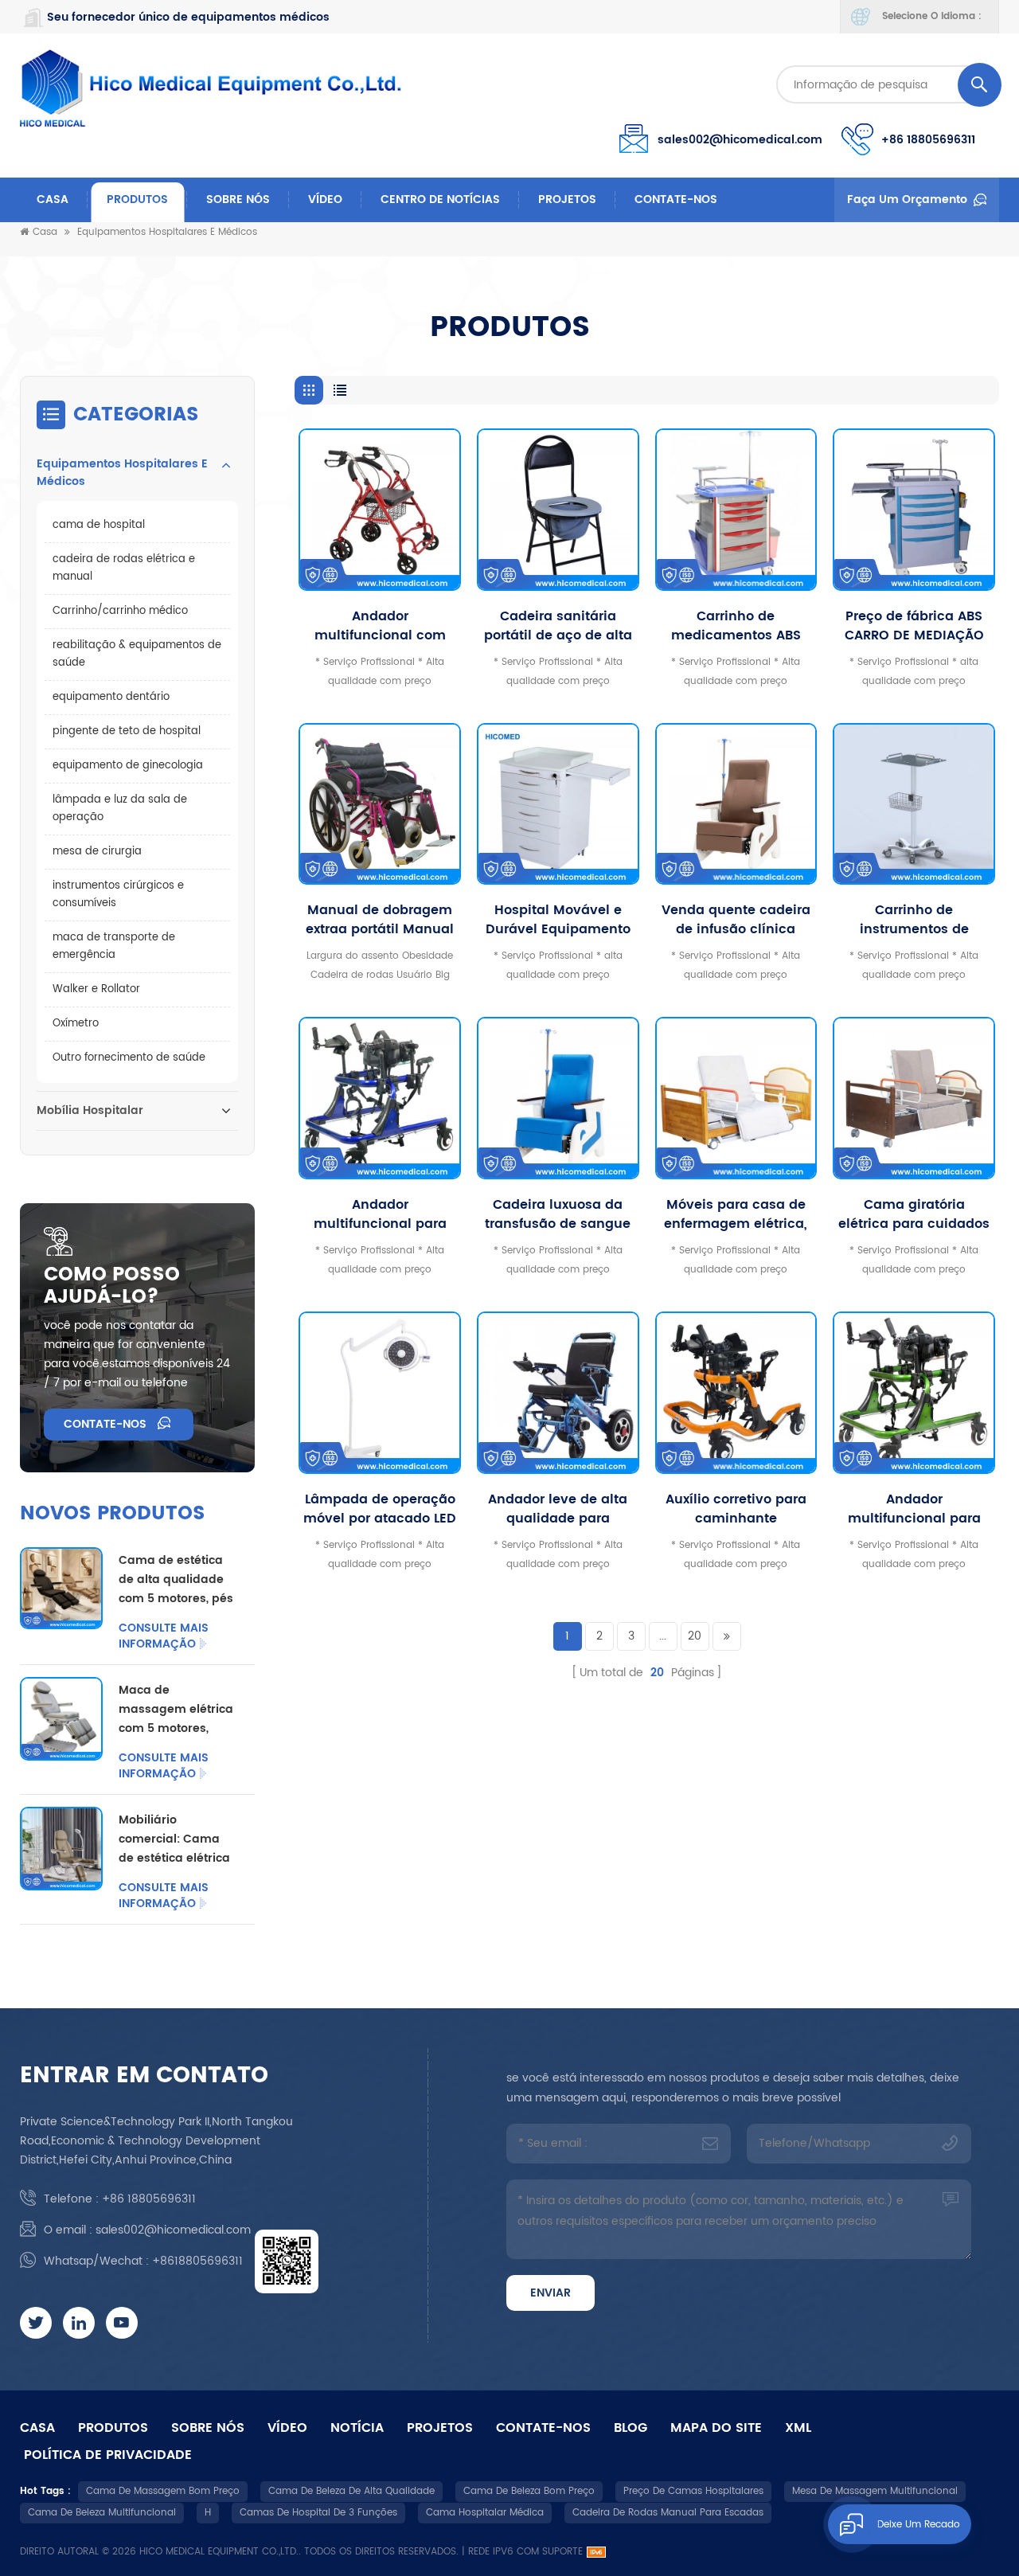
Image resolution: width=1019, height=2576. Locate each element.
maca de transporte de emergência (114, 946)
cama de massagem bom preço (163, 2491)
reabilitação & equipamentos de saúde (137, 654)
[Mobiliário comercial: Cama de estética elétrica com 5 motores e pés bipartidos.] (61, 1848)
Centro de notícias (440, 199)
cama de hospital (99, 525)
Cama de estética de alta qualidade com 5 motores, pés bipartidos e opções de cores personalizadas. (176, 1580)
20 (695, 1636)
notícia (357, 2428)
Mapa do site (716, 2428)
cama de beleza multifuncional (102, 2513)
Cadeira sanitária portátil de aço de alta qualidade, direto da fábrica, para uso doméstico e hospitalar (558, 626)
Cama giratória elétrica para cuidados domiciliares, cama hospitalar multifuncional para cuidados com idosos (914, 1214)
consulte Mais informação (164, 1636)
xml (798, 2428)
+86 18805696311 (928, 140)
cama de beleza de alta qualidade (351, 2491)
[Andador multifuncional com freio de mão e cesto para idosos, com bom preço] (380, 510)
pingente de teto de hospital (127, 731)
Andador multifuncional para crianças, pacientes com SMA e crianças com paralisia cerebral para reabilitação (914, 1509)
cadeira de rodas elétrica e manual (124, 568)
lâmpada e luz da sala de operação (120, 809)
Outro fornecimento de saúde (129, 1058)
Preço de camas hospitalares (693, 2491)
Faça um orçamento (907, 199)
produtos (113, 2428)
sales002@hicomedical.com (740, 140)
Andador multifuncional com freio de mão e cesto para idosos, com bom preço (380, 626)
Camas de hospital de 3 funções (318, 2513)
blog (631, 2428)
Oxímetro (76, 1024)
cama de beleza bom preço (529, 2491)
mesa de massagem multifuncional (875, 2491)
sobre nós (238, 199)
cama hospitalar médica (485, 2513)
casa (37, 2428)
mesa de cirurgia (97, 852)
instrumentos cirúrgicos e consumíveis (118, 895)
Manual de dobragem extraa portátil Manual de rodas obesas (380, 920)
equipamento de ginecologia (128, 766)
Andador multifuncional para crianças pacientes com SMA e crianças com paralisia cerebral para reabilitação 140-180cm (380, 1214)
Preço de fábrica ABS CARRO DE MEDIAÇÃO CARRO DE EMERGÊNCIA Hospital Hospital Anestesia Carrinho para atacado (914, 626)
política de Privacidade (108, 2455)
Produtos (137, 199)
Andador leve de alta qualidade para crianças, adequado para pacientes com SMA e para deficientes (558, 1509)
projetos (567, 199)
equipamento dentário (111, 697)
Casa (53, 199)
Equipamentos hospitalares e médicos (167, 232)
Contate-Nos (676, 199)
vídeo (325, 199)
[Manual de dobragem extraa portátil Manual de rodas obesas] (380, 804)
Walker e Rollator (96, 989)
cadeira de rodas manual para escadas (668, 2513)
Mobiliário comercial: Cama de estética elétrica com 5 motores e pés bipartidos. (174, 1839)
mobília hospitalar (90, 1110)
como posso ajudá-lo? (112, 1286)
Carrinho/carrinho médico (120, 611)
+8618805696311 (197, 2261)
